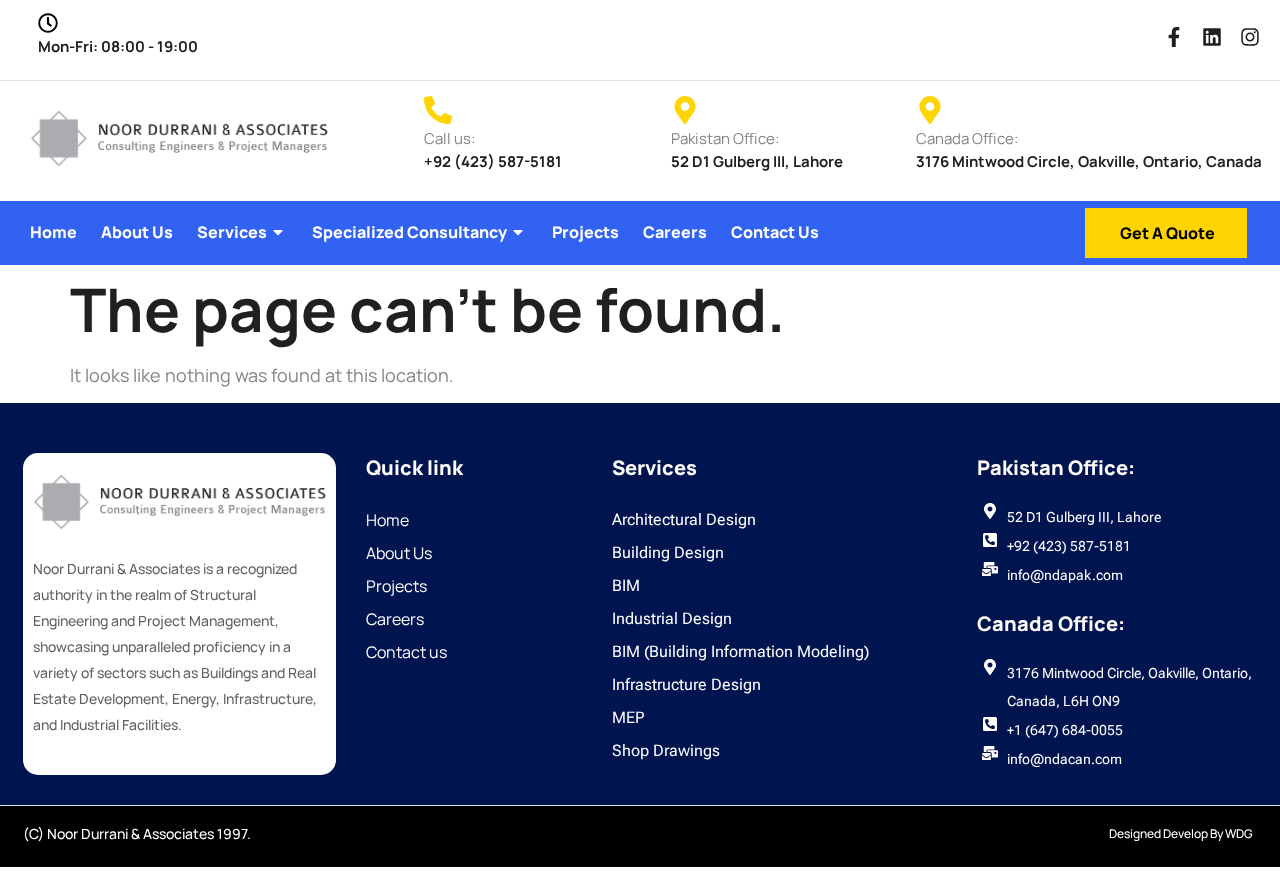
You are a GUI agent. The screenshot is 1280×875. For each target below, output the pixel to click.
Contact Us (775, 232)
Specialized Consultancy (409, 232)
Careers (675, 232)
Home (53, 232)
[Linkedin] (1212, 37)
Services (232, 232)
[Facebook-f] (1174, 37)
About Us (137, 232)
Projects (585, 232)
